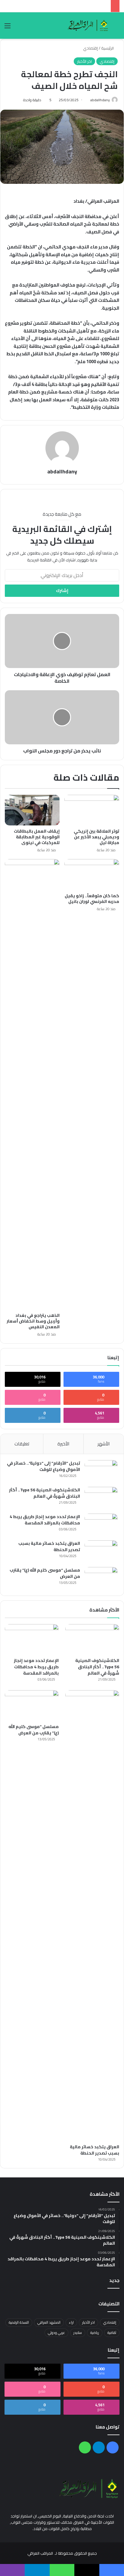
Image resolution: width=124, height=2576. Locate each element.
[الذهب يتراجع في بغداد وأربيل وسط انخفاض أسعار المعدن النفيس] (32, 1084)
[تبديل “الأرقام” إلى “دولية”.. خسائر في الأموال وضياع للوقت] (101, 1471)
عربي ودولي (56, 2333)
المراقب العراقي (40, 2553)
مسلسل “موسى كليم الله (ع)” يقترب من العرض (45, 1573)
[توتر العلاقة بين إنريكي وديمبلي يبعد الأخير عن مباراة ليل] (92, 810)
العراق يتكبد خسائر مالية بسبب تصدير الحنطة (49, 1546)
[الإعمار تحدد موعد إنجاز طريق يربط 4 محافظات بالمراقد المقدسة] (101, 1525)
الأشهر (104, 1444)
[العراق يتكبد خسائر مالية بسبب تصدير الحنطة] (101, 1552)
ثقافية (112, 2333)
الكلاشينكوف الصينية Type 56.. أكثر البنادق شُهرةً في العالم (45, 1493)
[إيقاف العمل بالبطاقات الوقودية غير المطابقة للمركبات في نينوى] (32, 810)
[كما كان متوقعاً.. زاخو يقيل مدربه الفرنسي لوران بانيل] (92, 875)
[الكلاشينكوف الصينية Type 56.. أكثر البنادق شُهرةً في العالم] (101, 1498)
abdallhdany (100, 100)
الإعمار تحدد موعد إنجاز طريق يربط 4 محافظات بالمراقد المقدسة (45, 1520)
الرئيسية (108, 48)
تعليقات (22, 1444)
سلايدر (78, 2333)
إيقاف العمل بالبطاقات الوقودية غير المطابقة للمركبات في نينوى (37, 837)
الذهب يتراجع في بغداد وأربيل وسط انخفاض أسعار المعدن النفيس (33, 1321)
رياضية (95, 2333)
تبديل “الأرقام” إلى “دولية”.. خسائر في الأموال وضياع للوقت (43, 1466)
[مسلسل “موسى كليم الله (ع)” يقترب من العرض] (101, 1578)
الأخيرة (63, 1444)
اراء (71, 2322)
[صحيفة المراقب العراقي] (88, 26)
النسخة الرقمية (19, 2322)
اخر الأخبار (84, 61)
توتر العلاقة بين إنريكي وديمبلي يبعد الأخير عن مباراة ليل (96, 837)
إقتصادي (90, 48)
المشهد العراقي (49, 2322)
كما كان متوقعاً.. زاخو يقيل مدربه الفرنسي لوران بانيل (92, 899)
